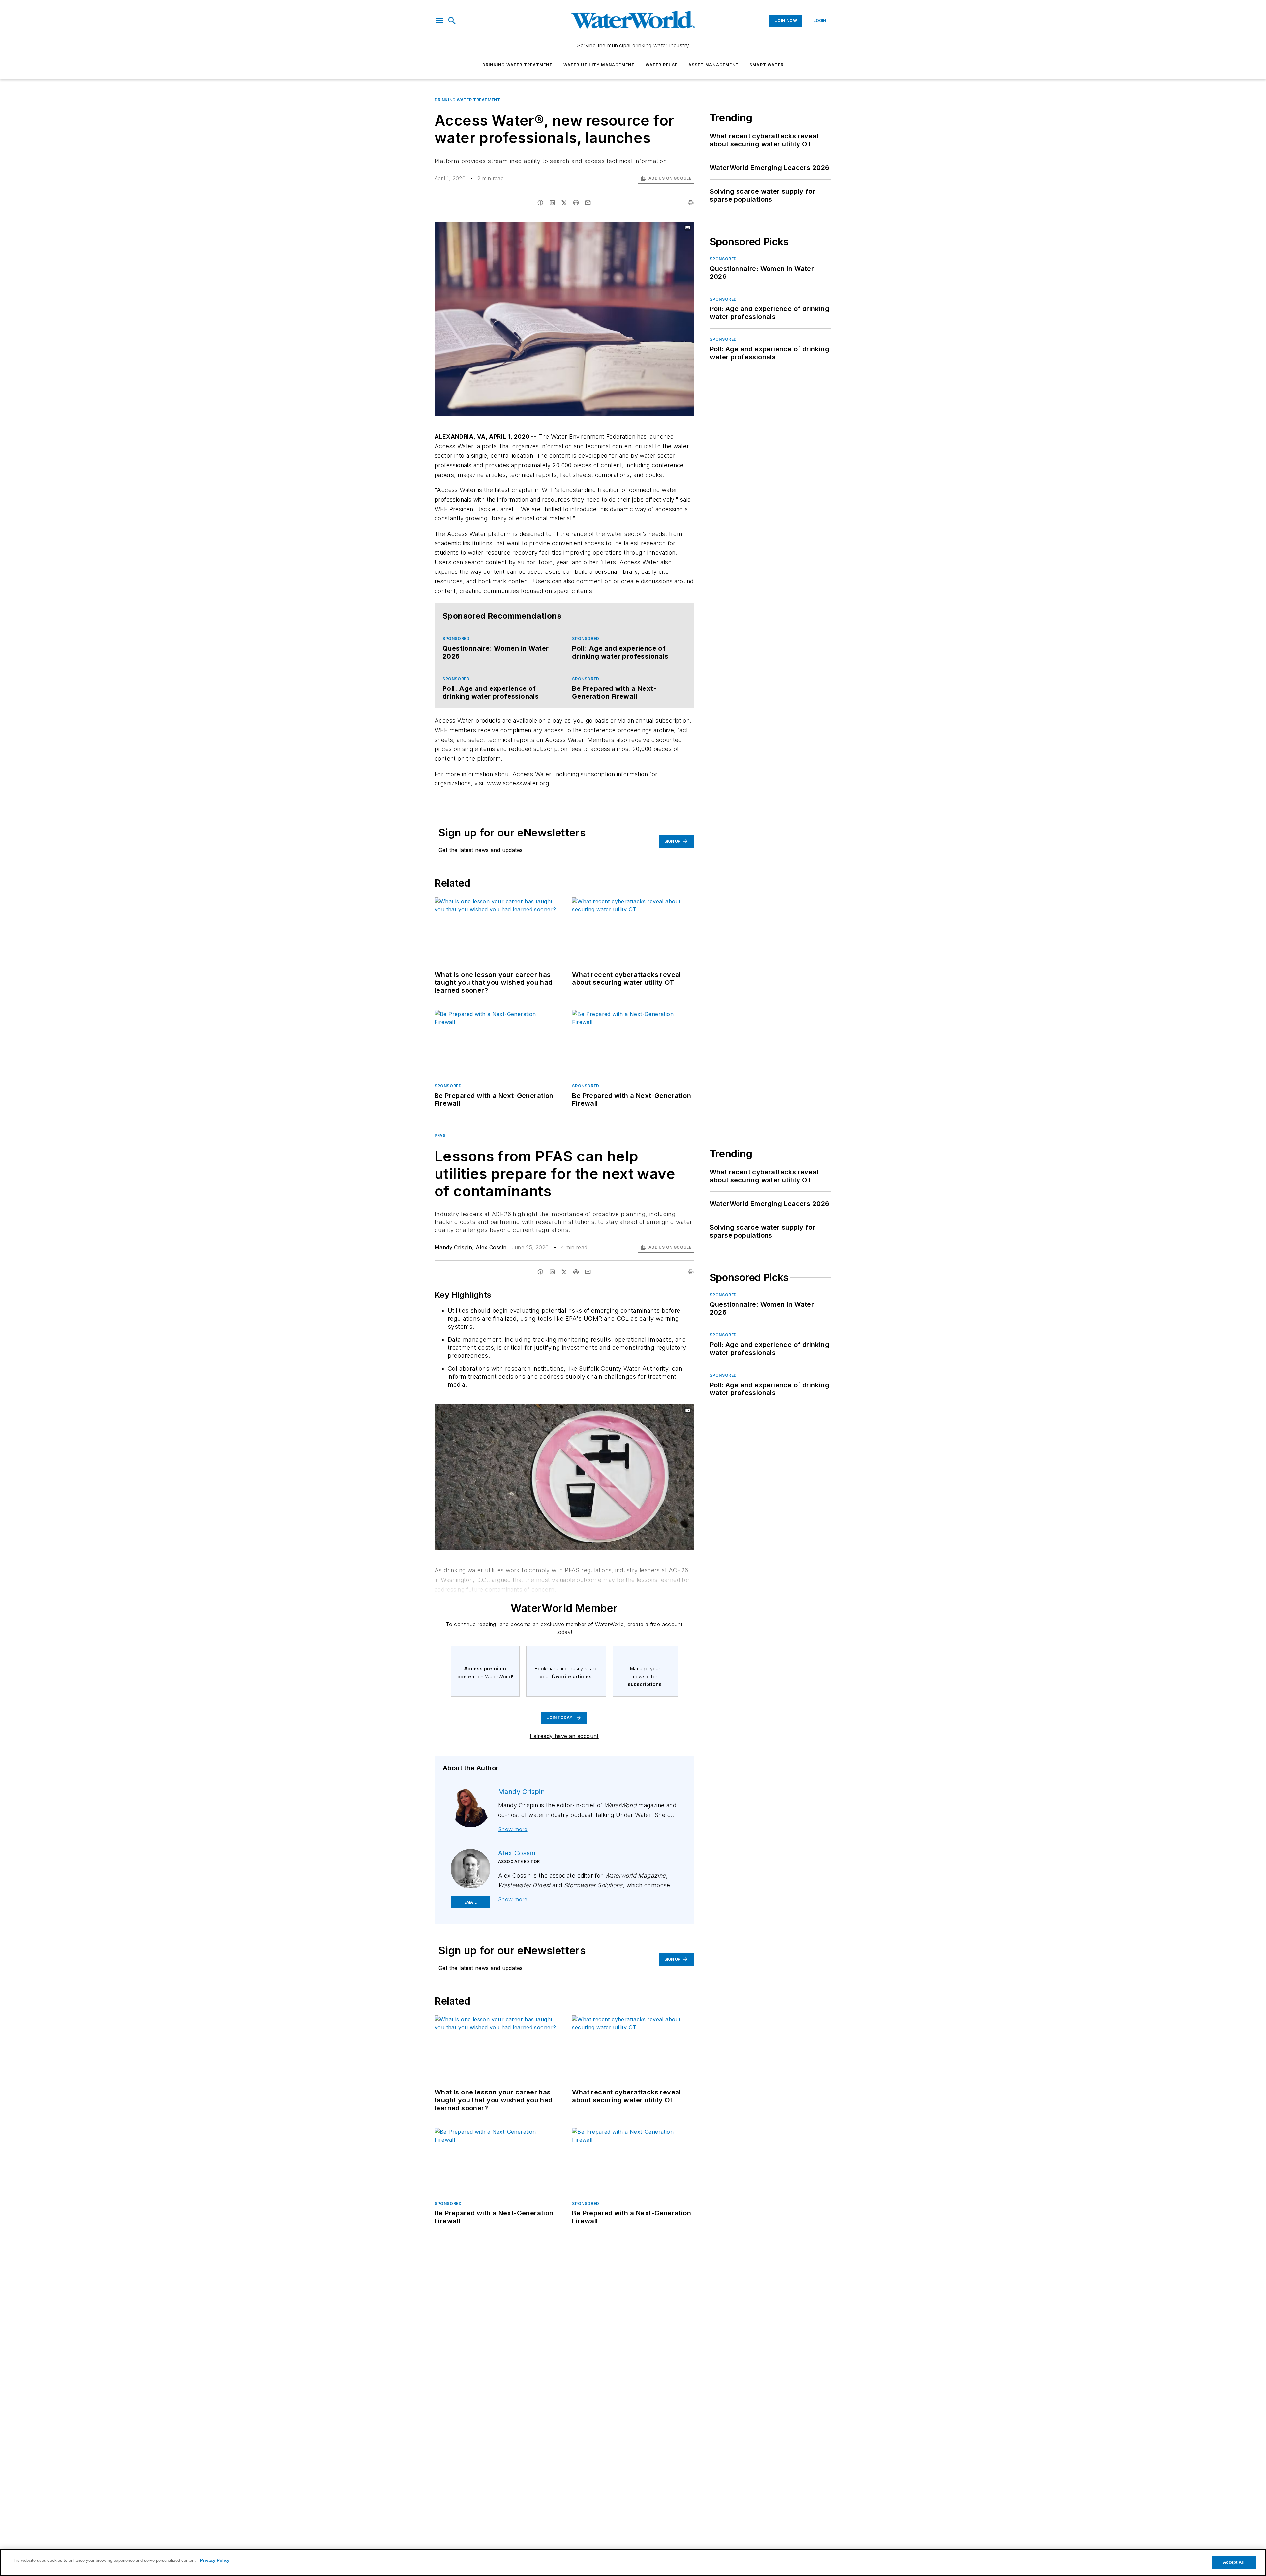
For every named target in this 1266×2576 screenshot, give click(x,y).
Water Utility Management (599, 65)
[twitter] (564, 203)
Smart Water (767, 65)
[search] (452, 21)
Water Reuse (662, 65)
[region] (633, 2562)
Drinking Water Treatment (518, 65)
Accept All (1234, 2562)
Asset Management (714, 65)
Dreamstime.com (667, 1411)
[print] (691, 203)
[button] (439, 21)
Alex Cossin (491, 1247)
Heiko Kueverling (631, 1411)
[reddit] (576, 203)
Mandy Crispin (453, 1247)
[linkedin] (552, 203)
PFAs (440, 1136)
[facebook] (540, 203)
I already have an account (564, 1736)
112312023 (599, 1411)
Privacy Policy (215, 2560)
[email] (588, 203)
